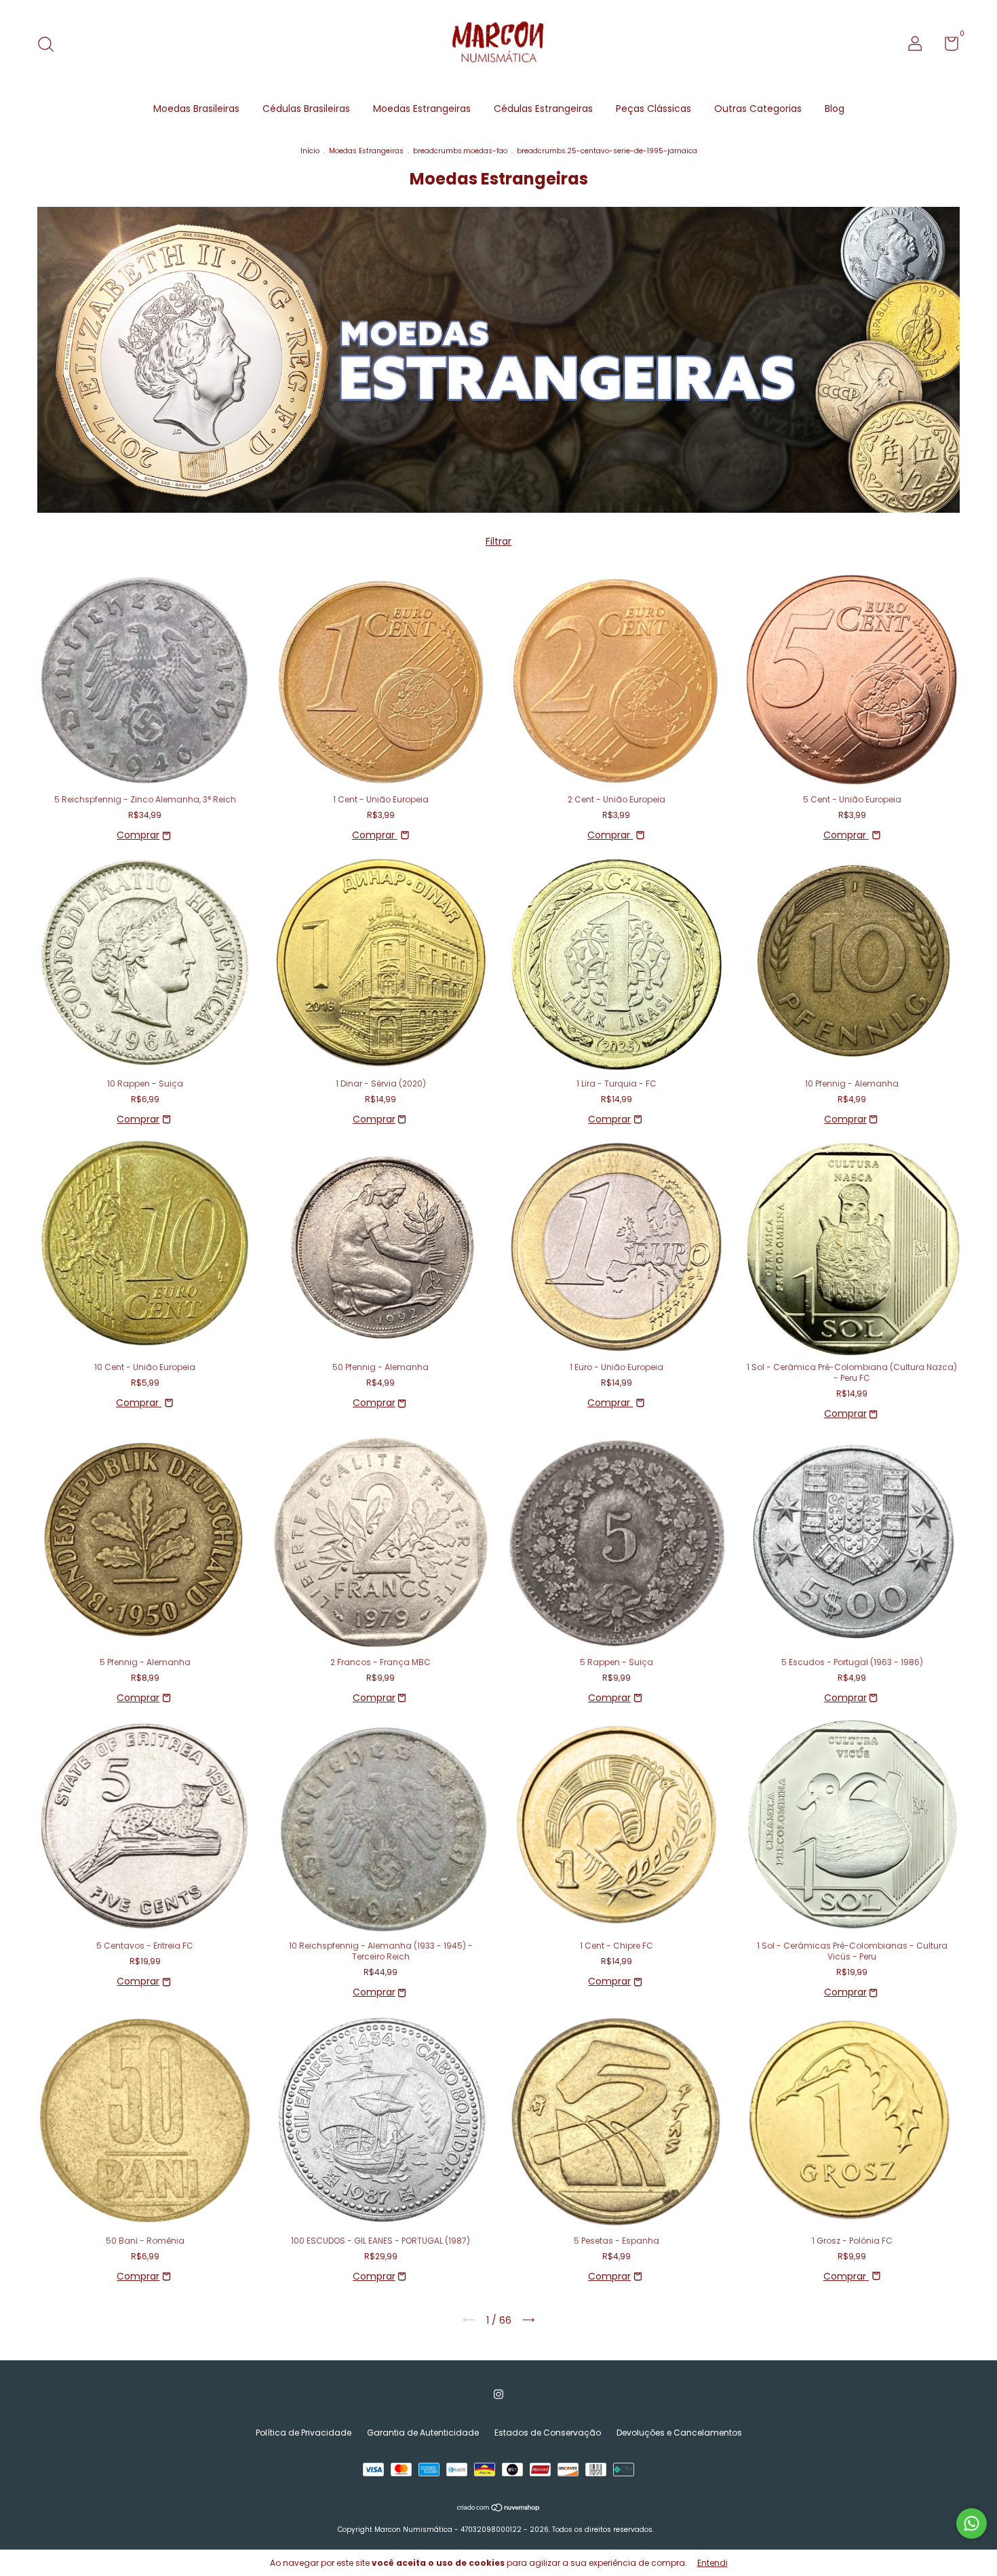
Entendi (712, 2563)
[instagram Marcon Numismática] (498, 2395)
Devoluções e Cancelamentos (679, 2433)
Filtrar (498, 541)
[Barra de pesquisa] (51, 45)
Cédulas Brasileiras (306, 109)
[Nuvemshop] (499, 2509)
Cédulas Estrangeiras (543, 109)
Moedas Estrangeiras (422, 109)
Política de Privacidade (304, 2433)
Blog (835, 109)
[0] (946, 46)
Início (310, 151)
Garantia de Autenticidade (423, 2433)
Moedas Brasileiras (196, 109)
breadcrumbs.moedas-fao (460, 151)
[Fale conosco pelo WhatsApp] (972, 2523)
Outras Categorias (758, 109)
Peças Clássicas (653, 109)
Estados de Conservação (548, 2433)
